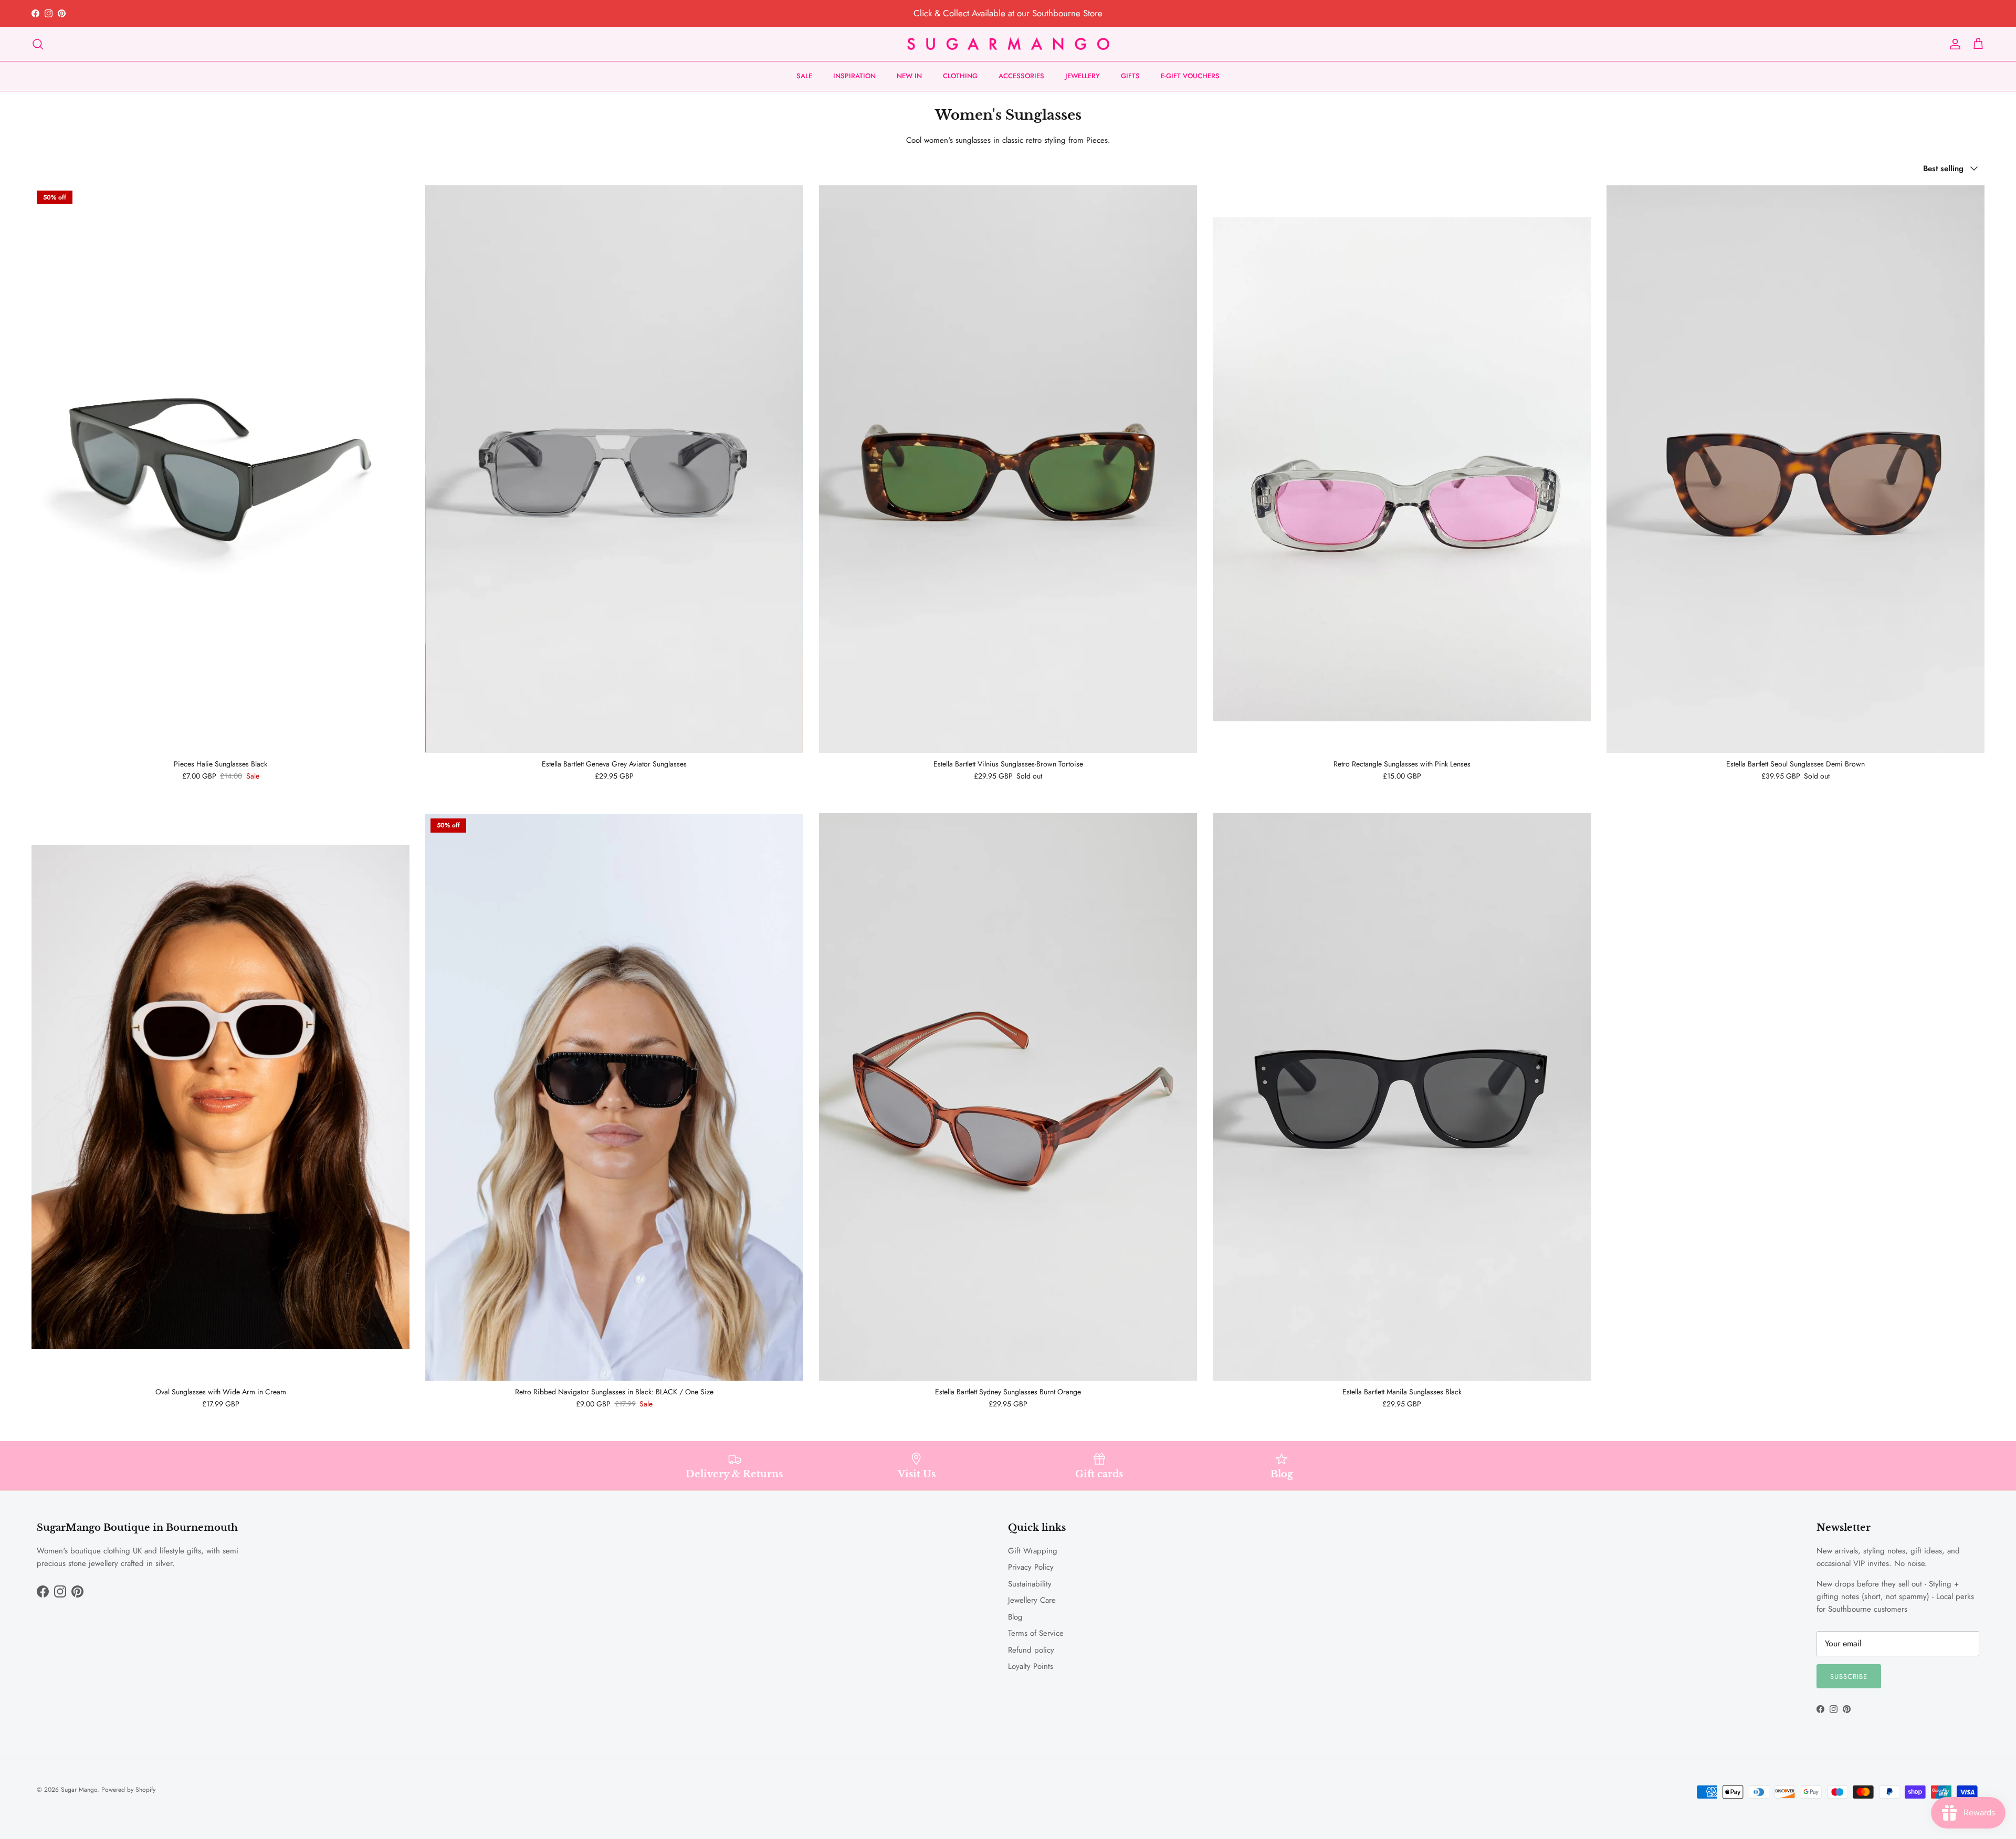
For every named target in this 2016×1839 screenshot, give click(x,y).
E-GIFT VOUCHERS (1190, 76)
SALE (804, 76)
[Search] (38, 44)
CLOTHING (960, 76)
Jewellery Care (1032, 1600)
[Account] (1953, 44)
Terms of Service (1036, 1633)
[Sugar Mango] (1008, 44)
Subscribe (1849, 1677)
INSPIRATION (854, 76)
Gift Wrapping (1033, 1551)
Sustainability (1030, 1584)
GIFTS (1130, 76)
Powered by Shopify (128, 1790)
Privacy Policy (1031, 1567)
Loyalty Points (1031, 1666)
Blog (1015, 1617)
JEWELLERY (1083, 76)
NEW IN (909, 76)
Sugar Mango (79, 1790)
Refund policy (1031, 1650)
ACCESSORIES (1021, 76)
